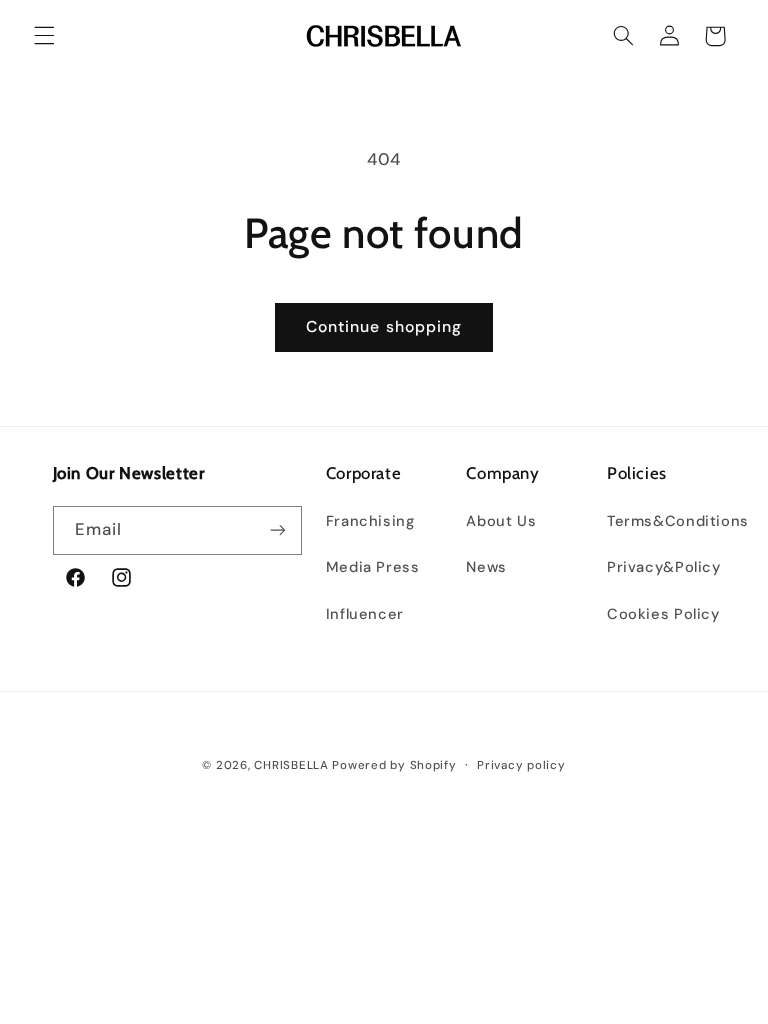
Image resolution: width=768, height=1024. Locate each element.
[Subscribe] (278, 530)
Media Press (373, 567)
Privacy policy (521, 765)
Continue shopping (384, 326)
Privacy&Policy (664, 567)
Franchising (370, 521)
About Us (501, 521)
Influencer (365, 614)
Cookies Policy (663, 614)
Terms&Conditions (678, 521)
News (486, 567)
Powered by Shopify (394, 765)
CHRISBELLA (291, 765)
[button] (44, 36)
